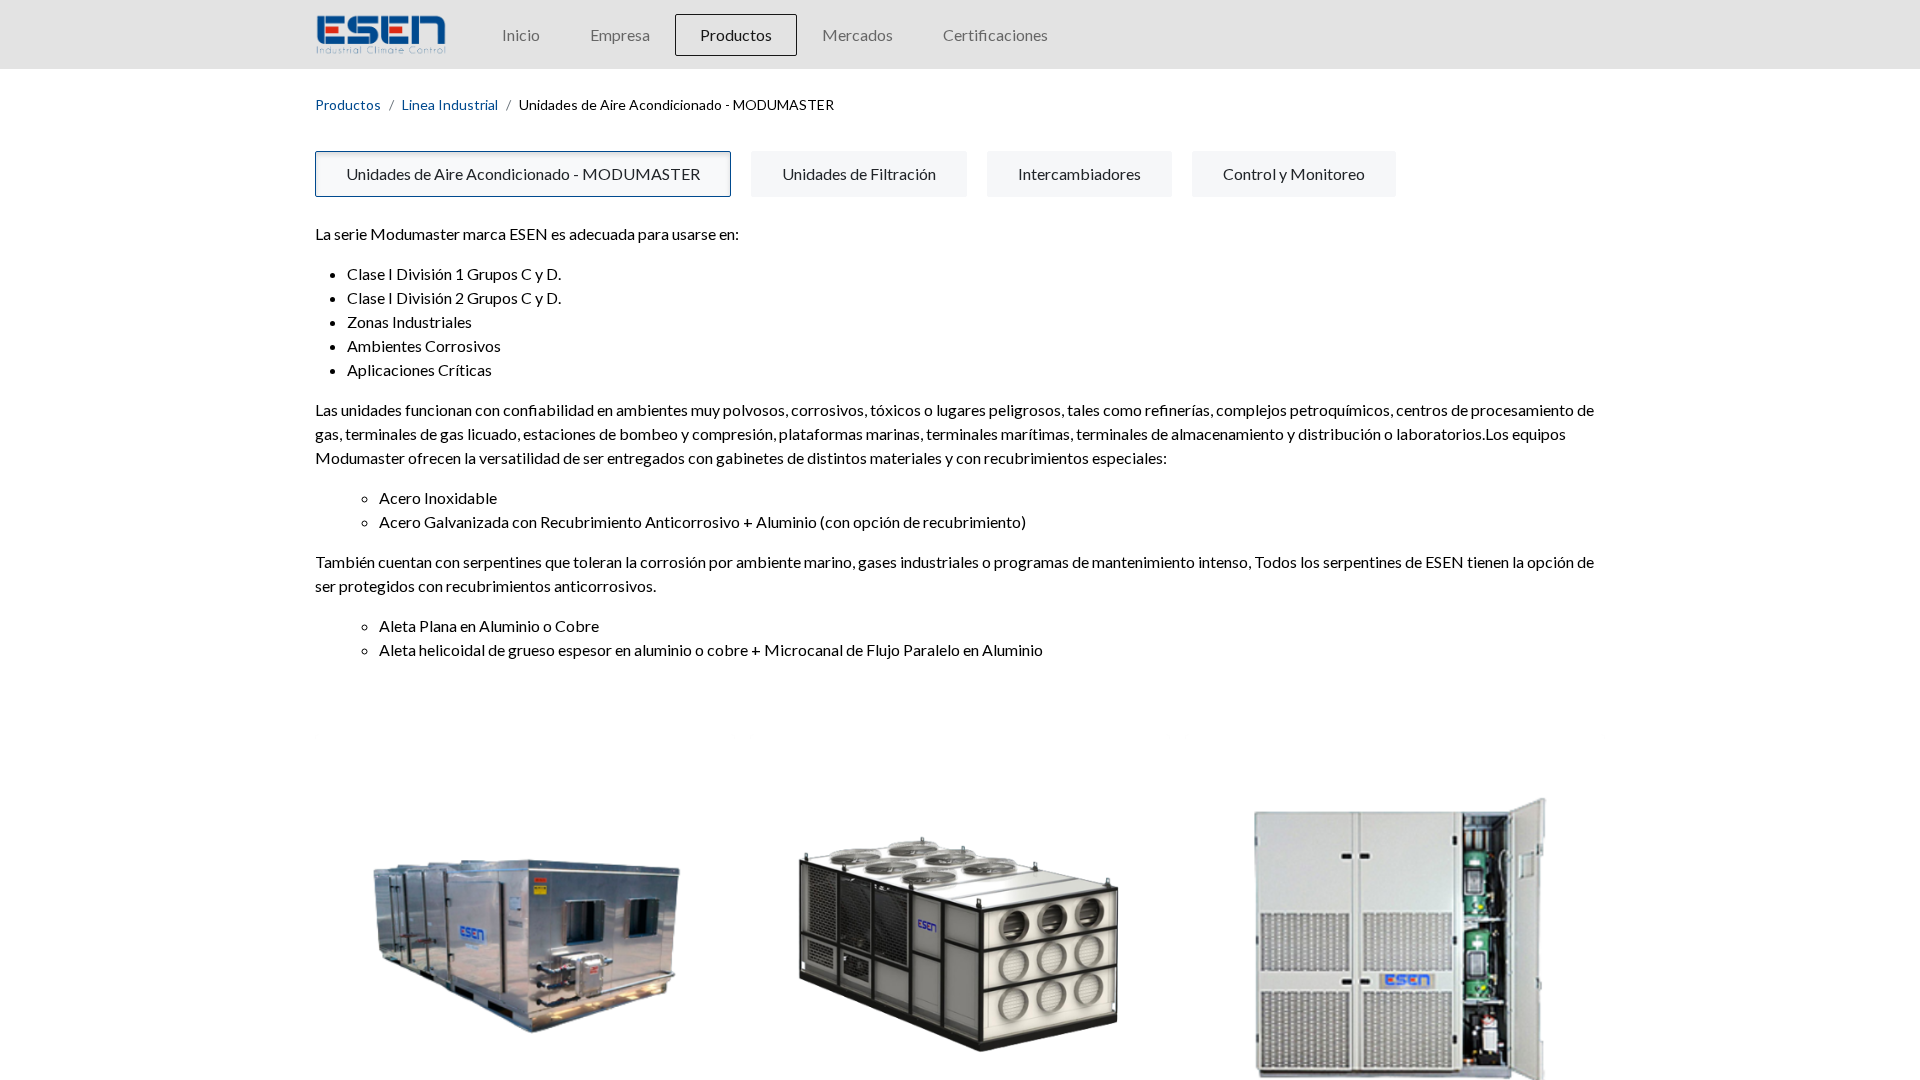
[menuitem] (521, 35)
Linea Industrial (450, 104)
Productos (348, 104)
